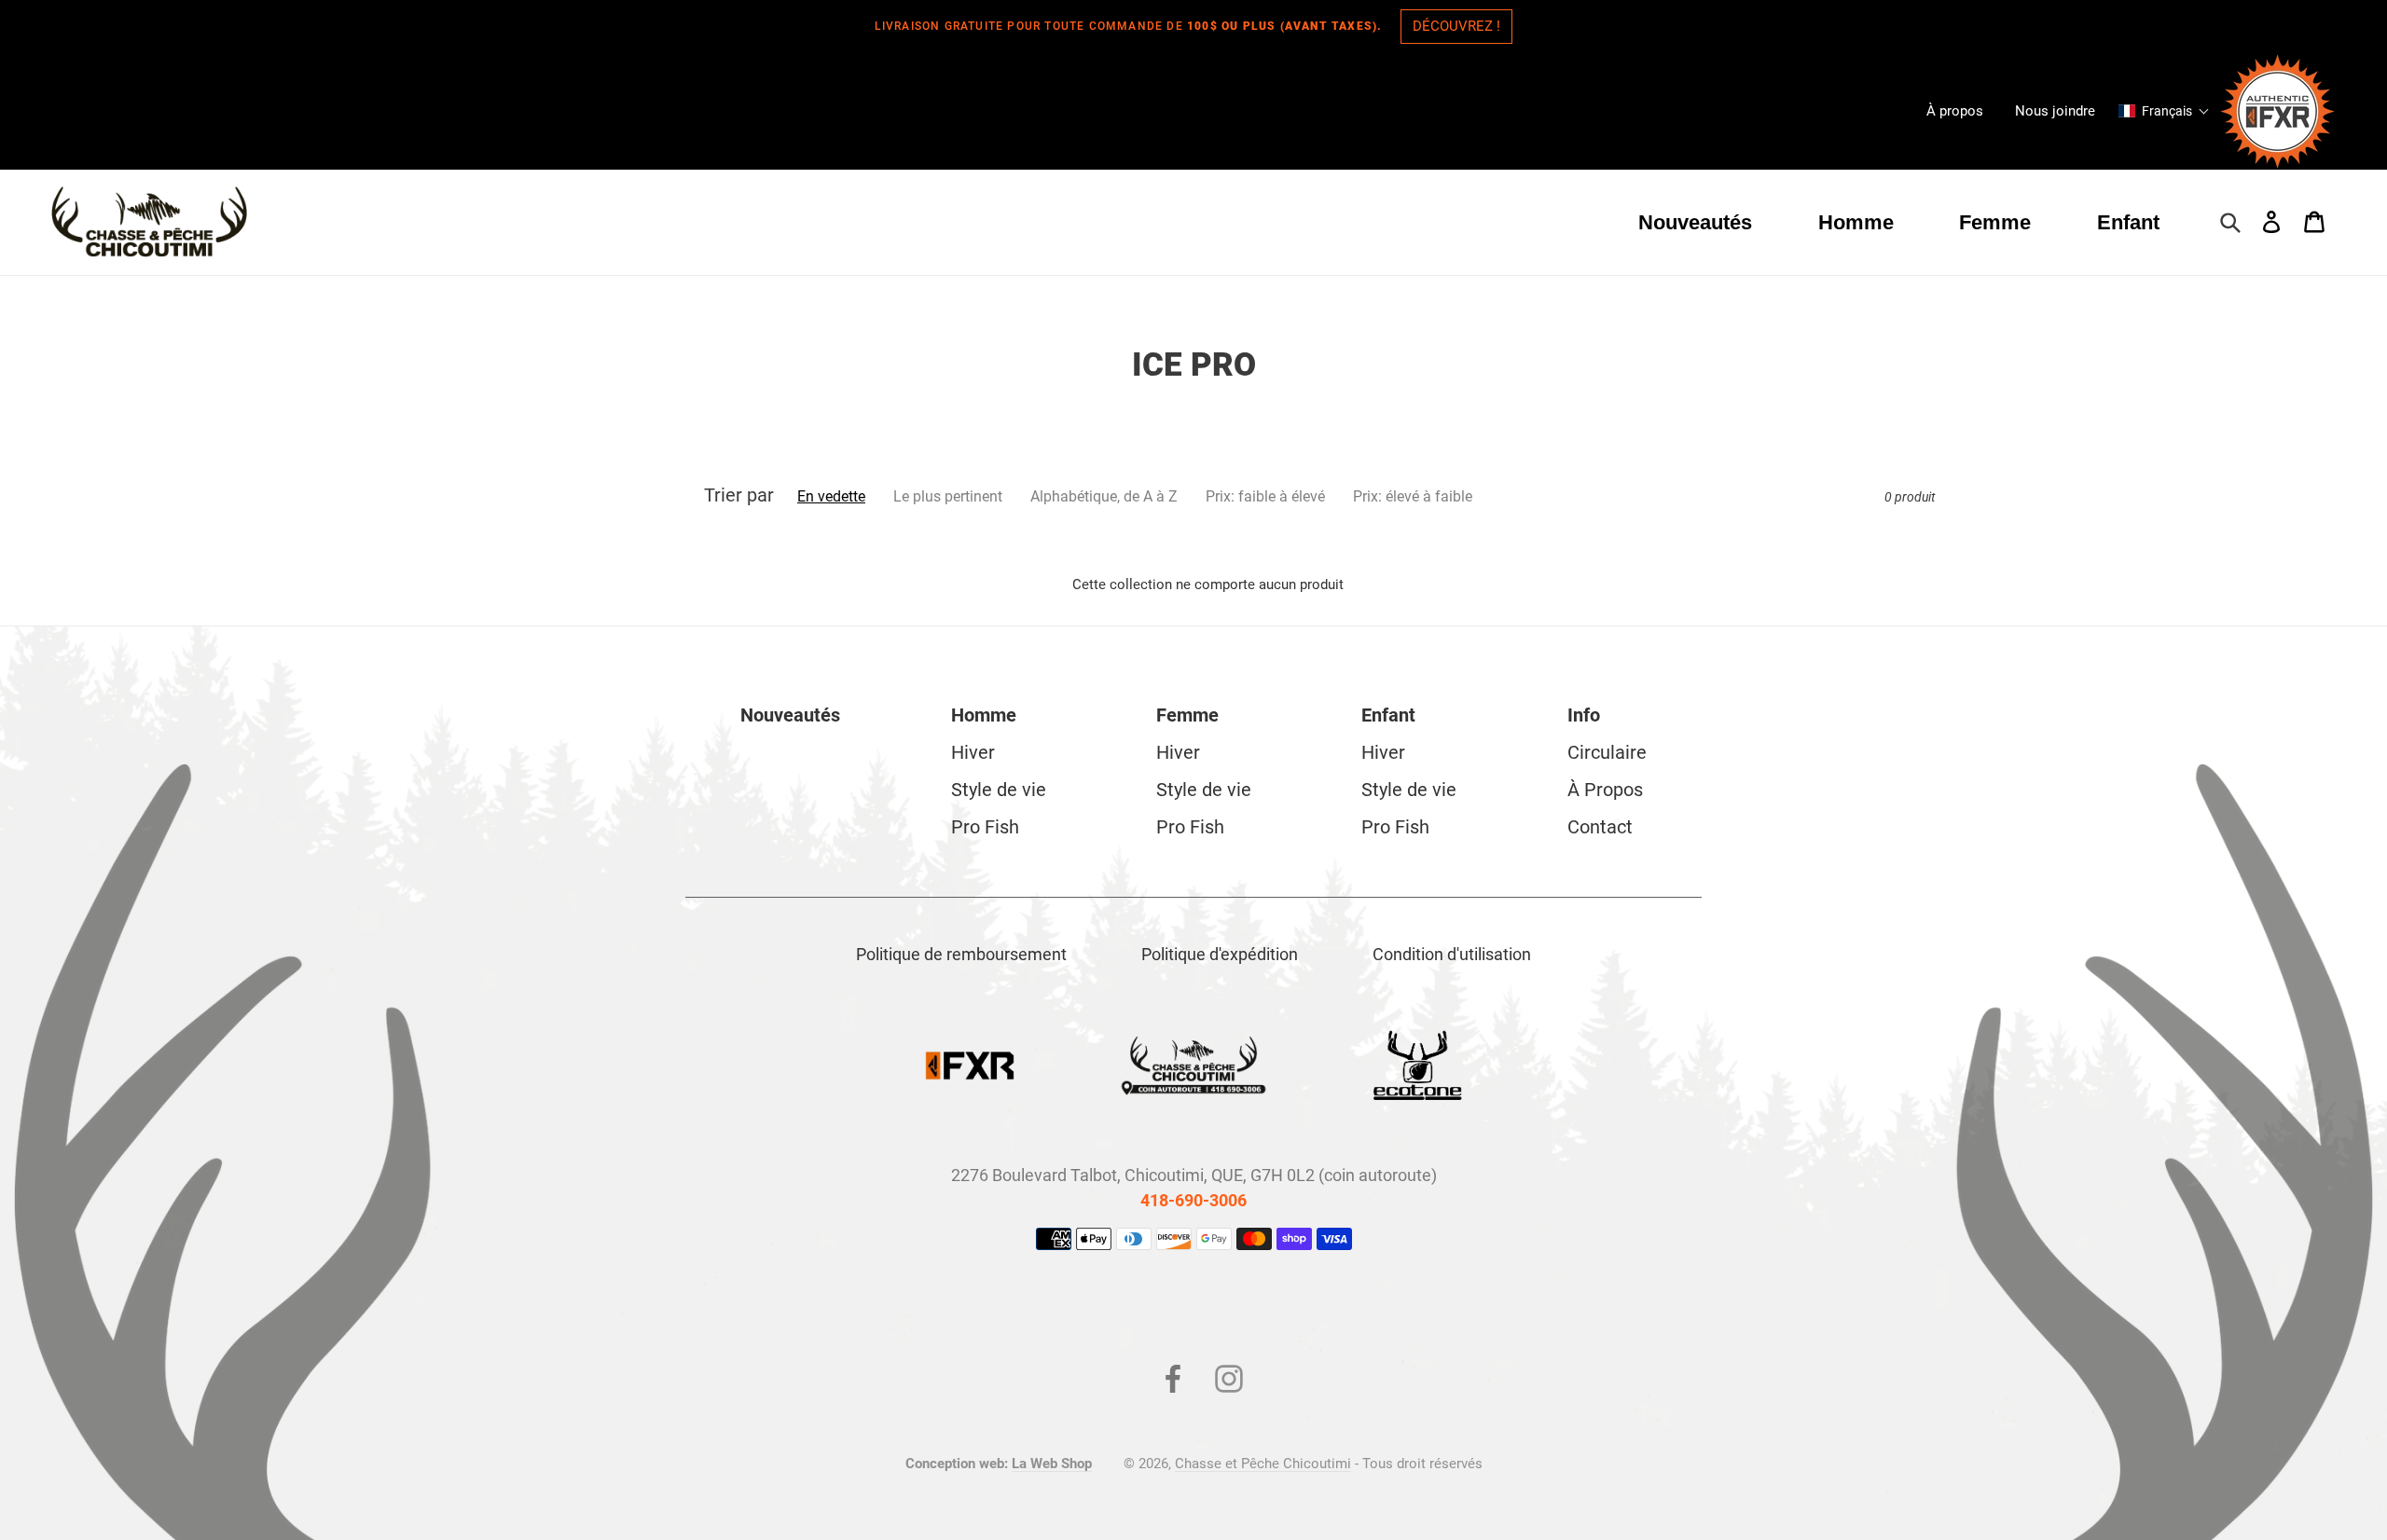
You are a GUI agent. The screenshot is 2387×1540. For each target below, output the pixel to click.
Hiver (973, 752)
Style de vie (999, 790)
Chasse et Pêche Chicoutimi (1263, 1464)
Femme (1187, 715)
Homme (984, 715)
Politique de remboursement (961, 954)
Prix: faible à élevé (1265, 496)
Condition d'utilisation (1452, 954)
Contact (1600, 827)
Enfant (1388, 715)
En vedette (831, 496)
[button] (2164, 111)
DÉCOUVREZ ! (1456, 26)
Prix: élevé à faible (1413, 496)
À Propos (1605, 790)
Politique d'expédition (1220, 954)
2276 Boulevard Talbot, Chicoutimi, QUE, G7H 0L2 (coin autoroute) (1194, 1175)
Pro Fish (985, 827)
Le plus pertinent (948, 496)
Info (1584, 715)
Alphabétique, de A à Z (1104, 496)
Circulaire (1607, 752)
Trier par (739, 495)
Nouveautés (790, 715)
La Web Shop (1052, 1464)
